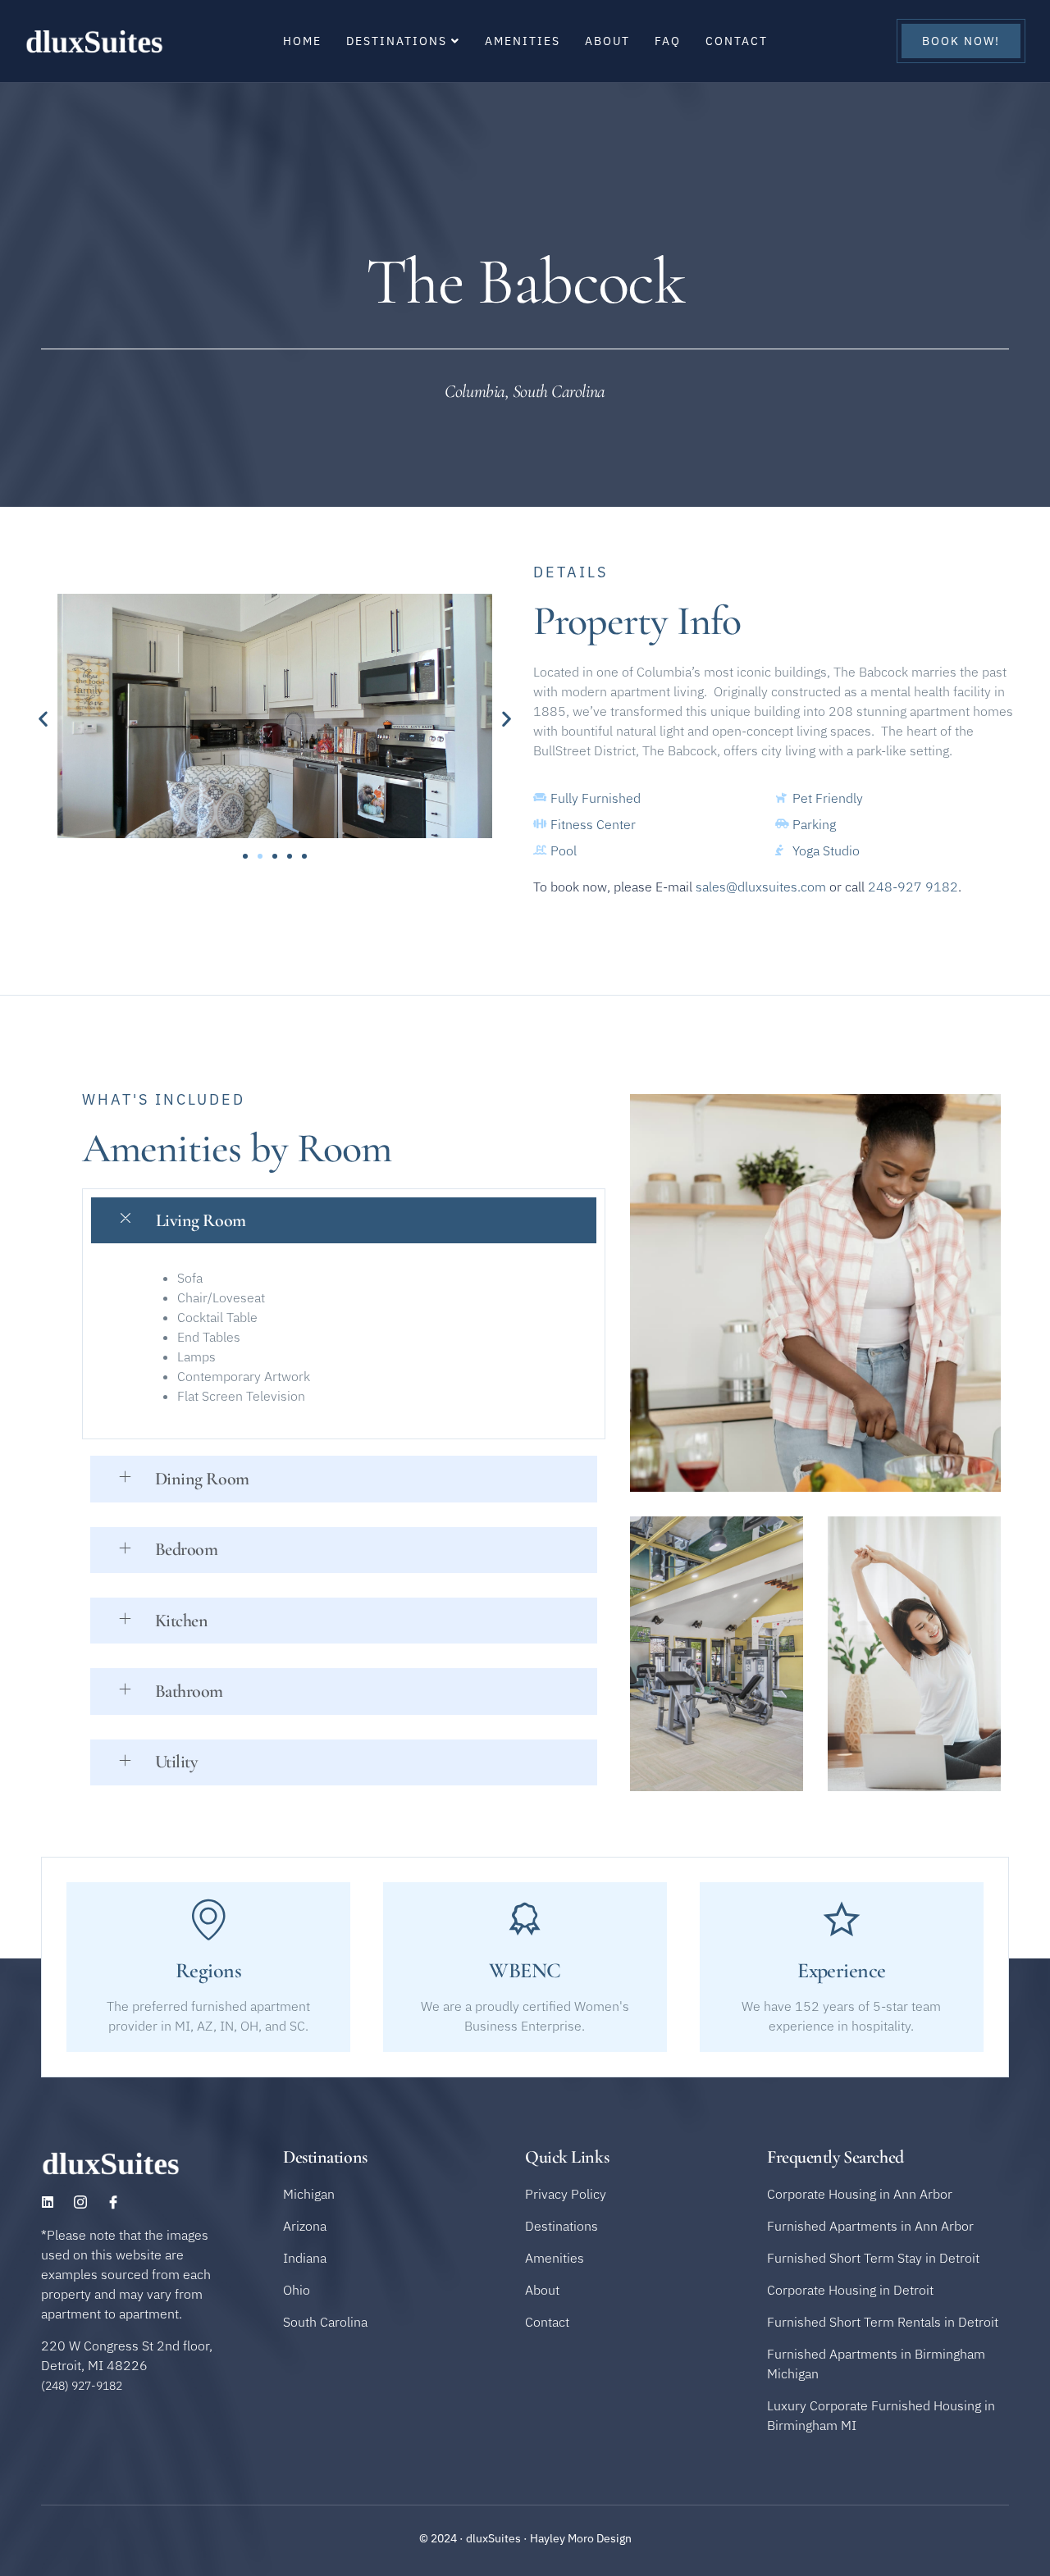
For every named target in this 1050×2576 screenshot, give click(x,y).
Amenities (523, 41)
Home (302, 41)
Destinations (397, 41)
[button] (43, 718)
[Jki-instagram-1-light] (80, 2202)
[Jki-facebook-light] (113, 2202)
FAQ (668, 41)
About (607, 41)
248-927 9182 (913, 887)
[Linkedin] (48, 2202)
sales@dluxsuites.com (761, 887)
